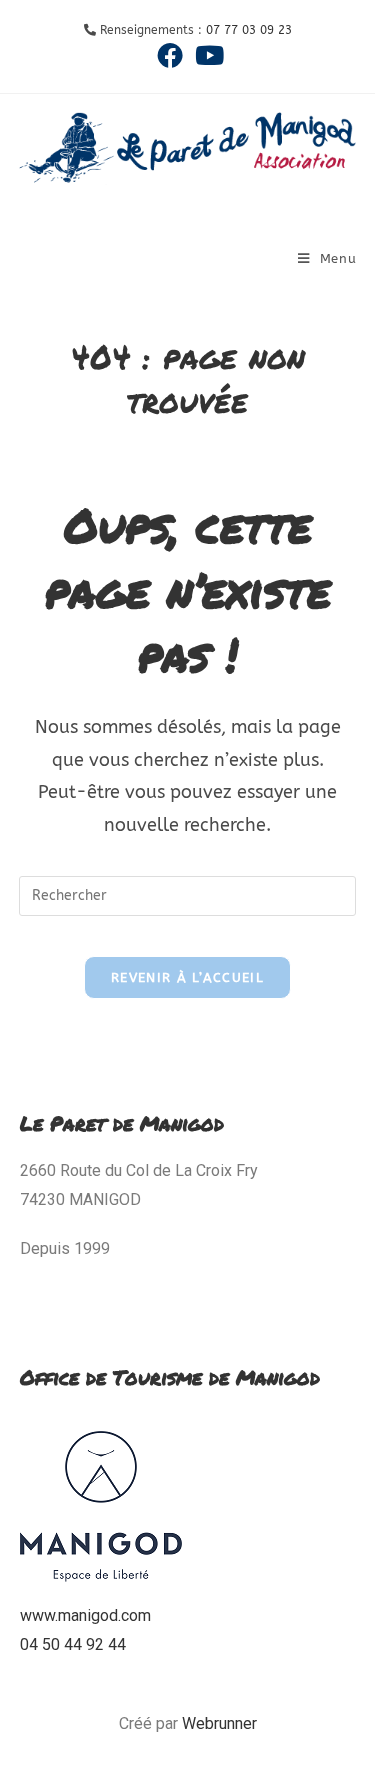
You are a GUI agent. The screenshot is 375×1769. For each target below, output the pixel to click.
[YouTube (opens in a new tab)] (206, 55)
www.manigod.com (85, 1615)
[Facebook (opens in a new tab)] (170, 55)
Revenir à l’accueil (187, 977)
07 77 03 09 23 (249, 30)
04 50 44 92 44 (73, 1644)
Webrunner (219, 1723)
